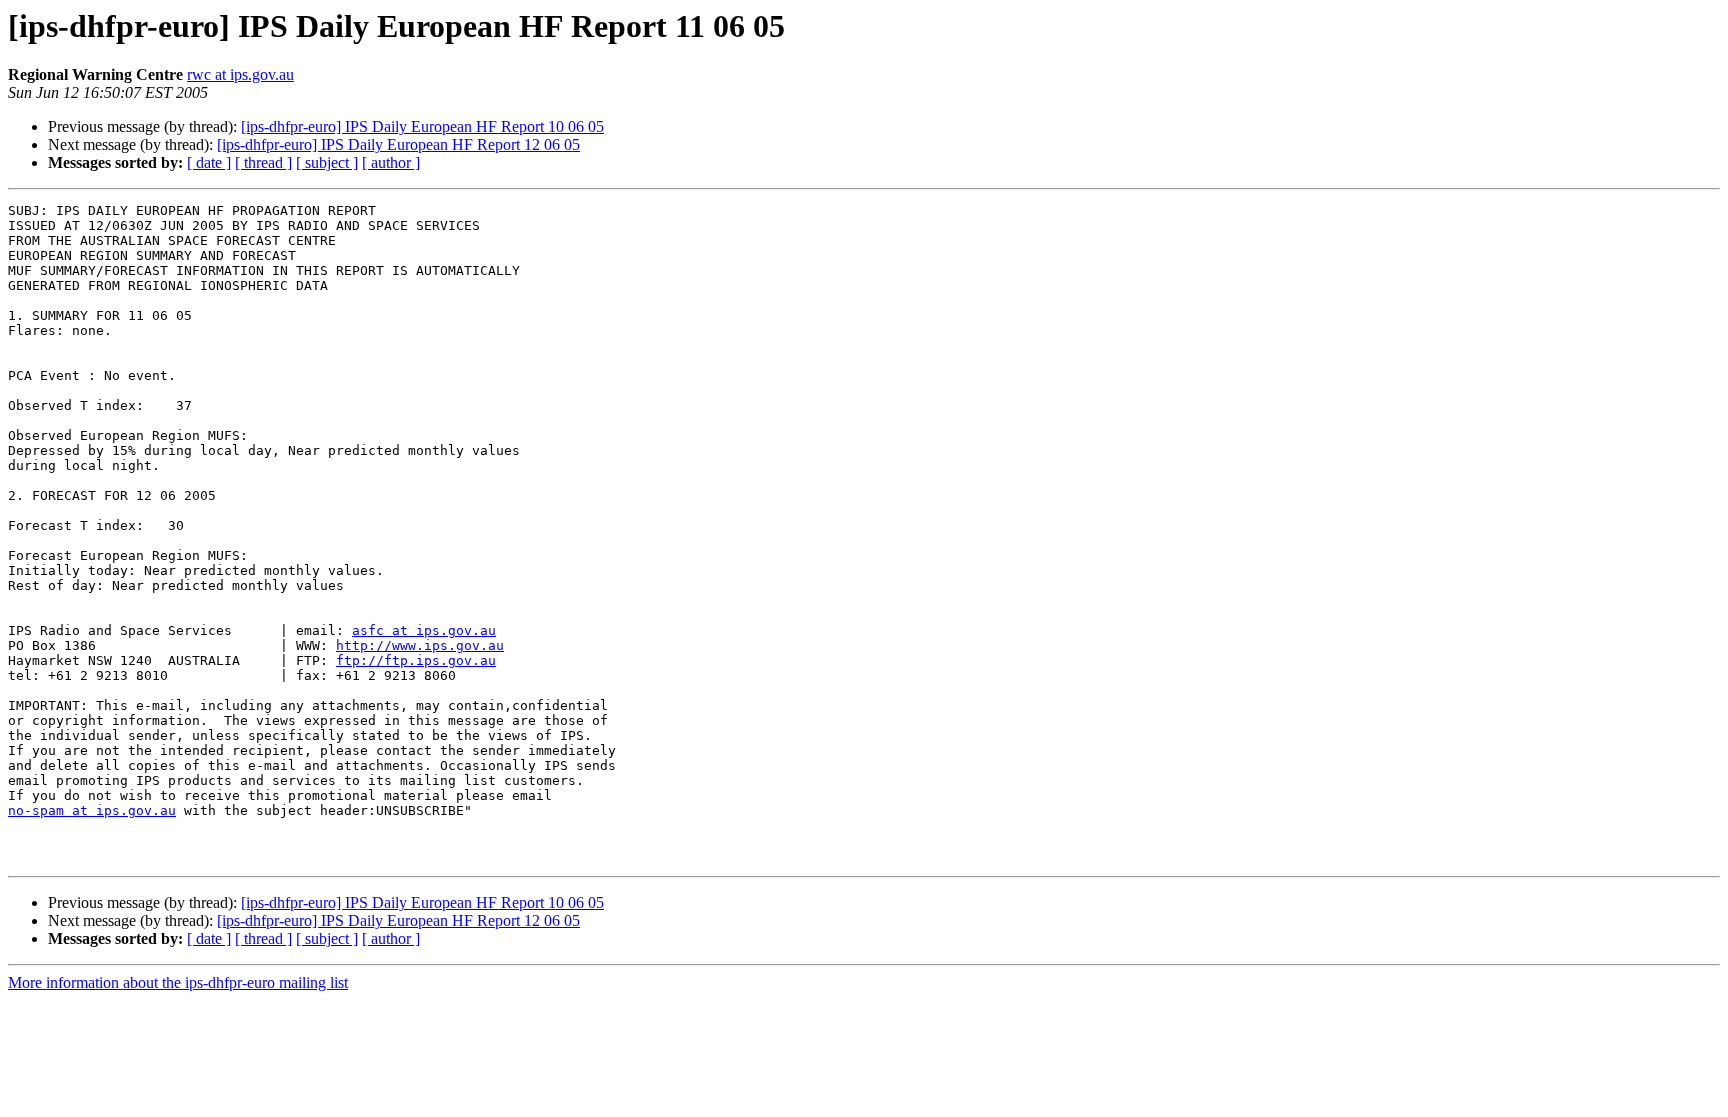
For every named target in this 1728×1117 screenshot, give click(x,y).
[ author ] (391, 162)
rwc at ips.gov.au (240, 74)
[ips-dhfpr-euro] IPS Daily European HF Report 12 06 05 (398, 144)
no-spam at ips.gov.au (92, 810)
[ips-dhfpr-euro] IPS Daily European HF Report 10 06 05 (422, 126)
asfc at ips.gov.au (424, 630)
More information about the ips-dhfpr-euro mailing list (178, 982)
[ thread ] (263, 162)
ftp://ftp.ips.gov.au (416, 660)
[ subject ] (327, 162)
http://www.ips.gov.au (420, 645)
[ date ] (209, 162)
